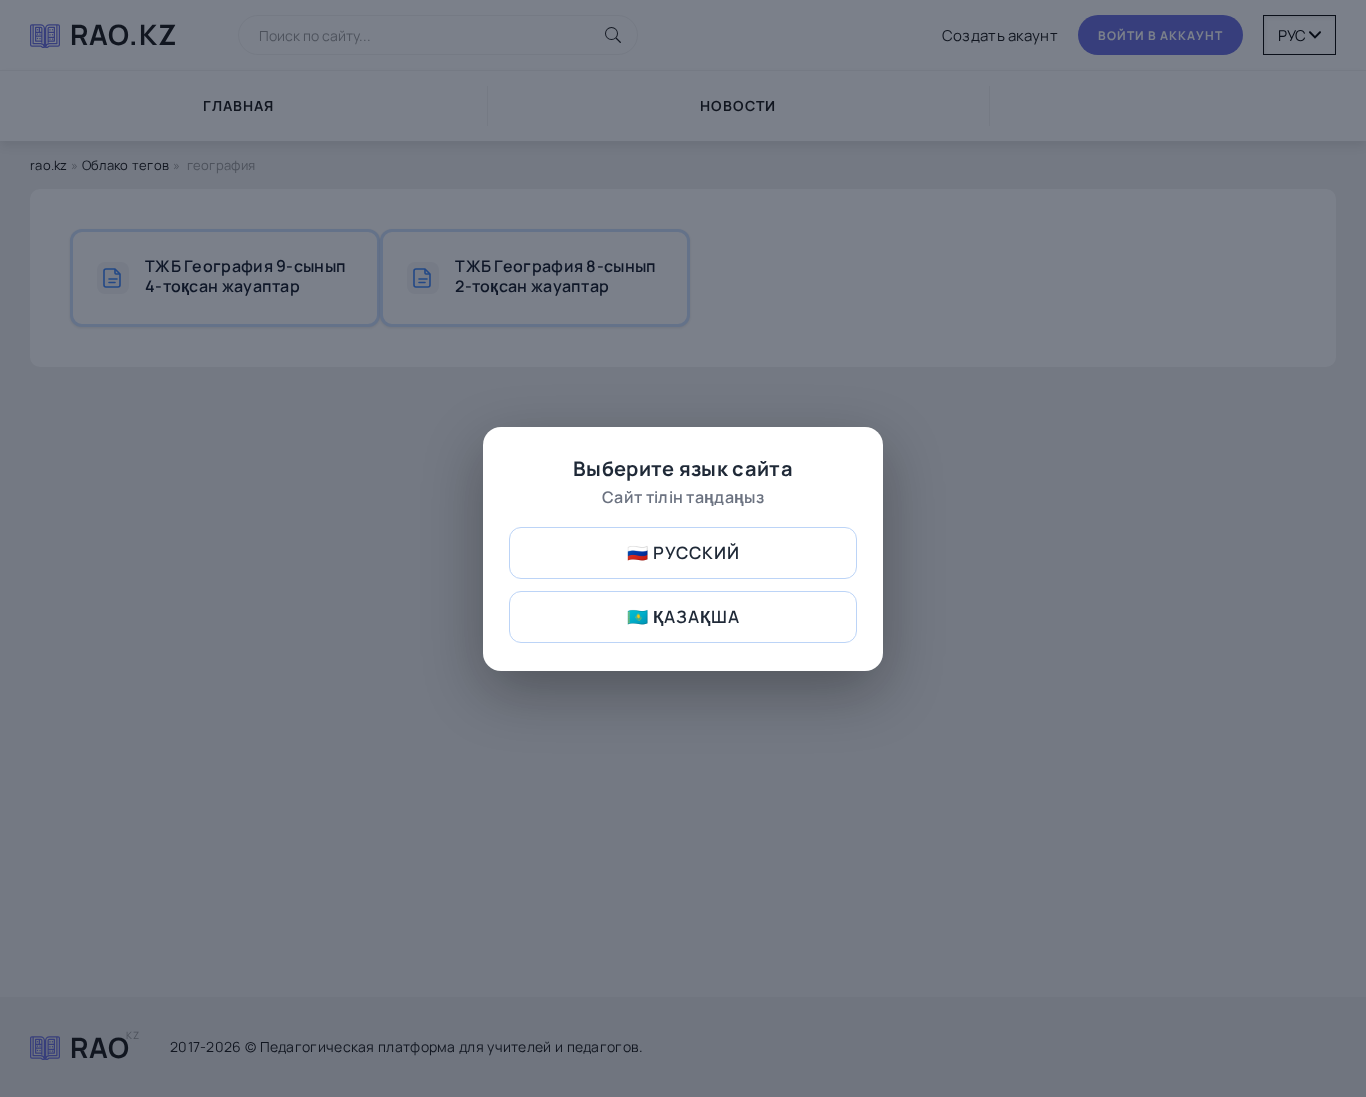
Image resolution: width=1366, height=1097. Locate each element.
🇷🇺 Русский (683, 552)
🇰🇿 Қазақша (683, 616)
